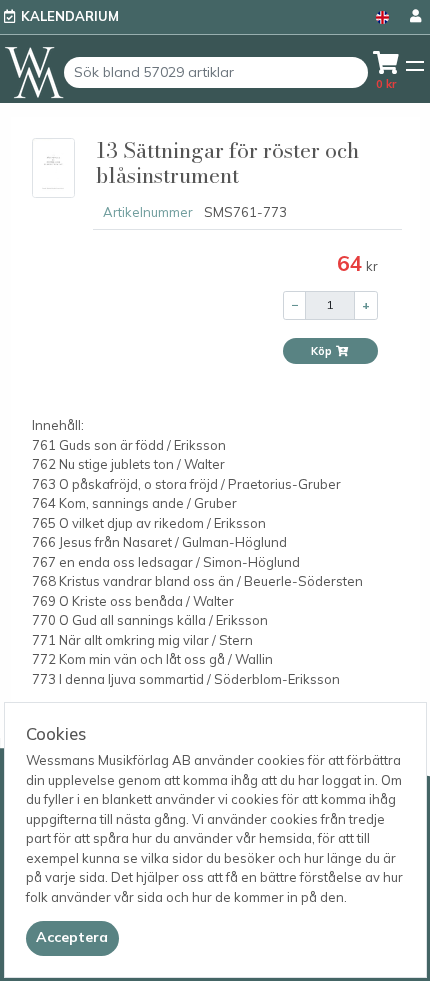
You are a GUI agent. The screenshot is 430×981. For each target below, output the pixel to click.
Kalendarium (70, 16)
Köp (323, 351)
